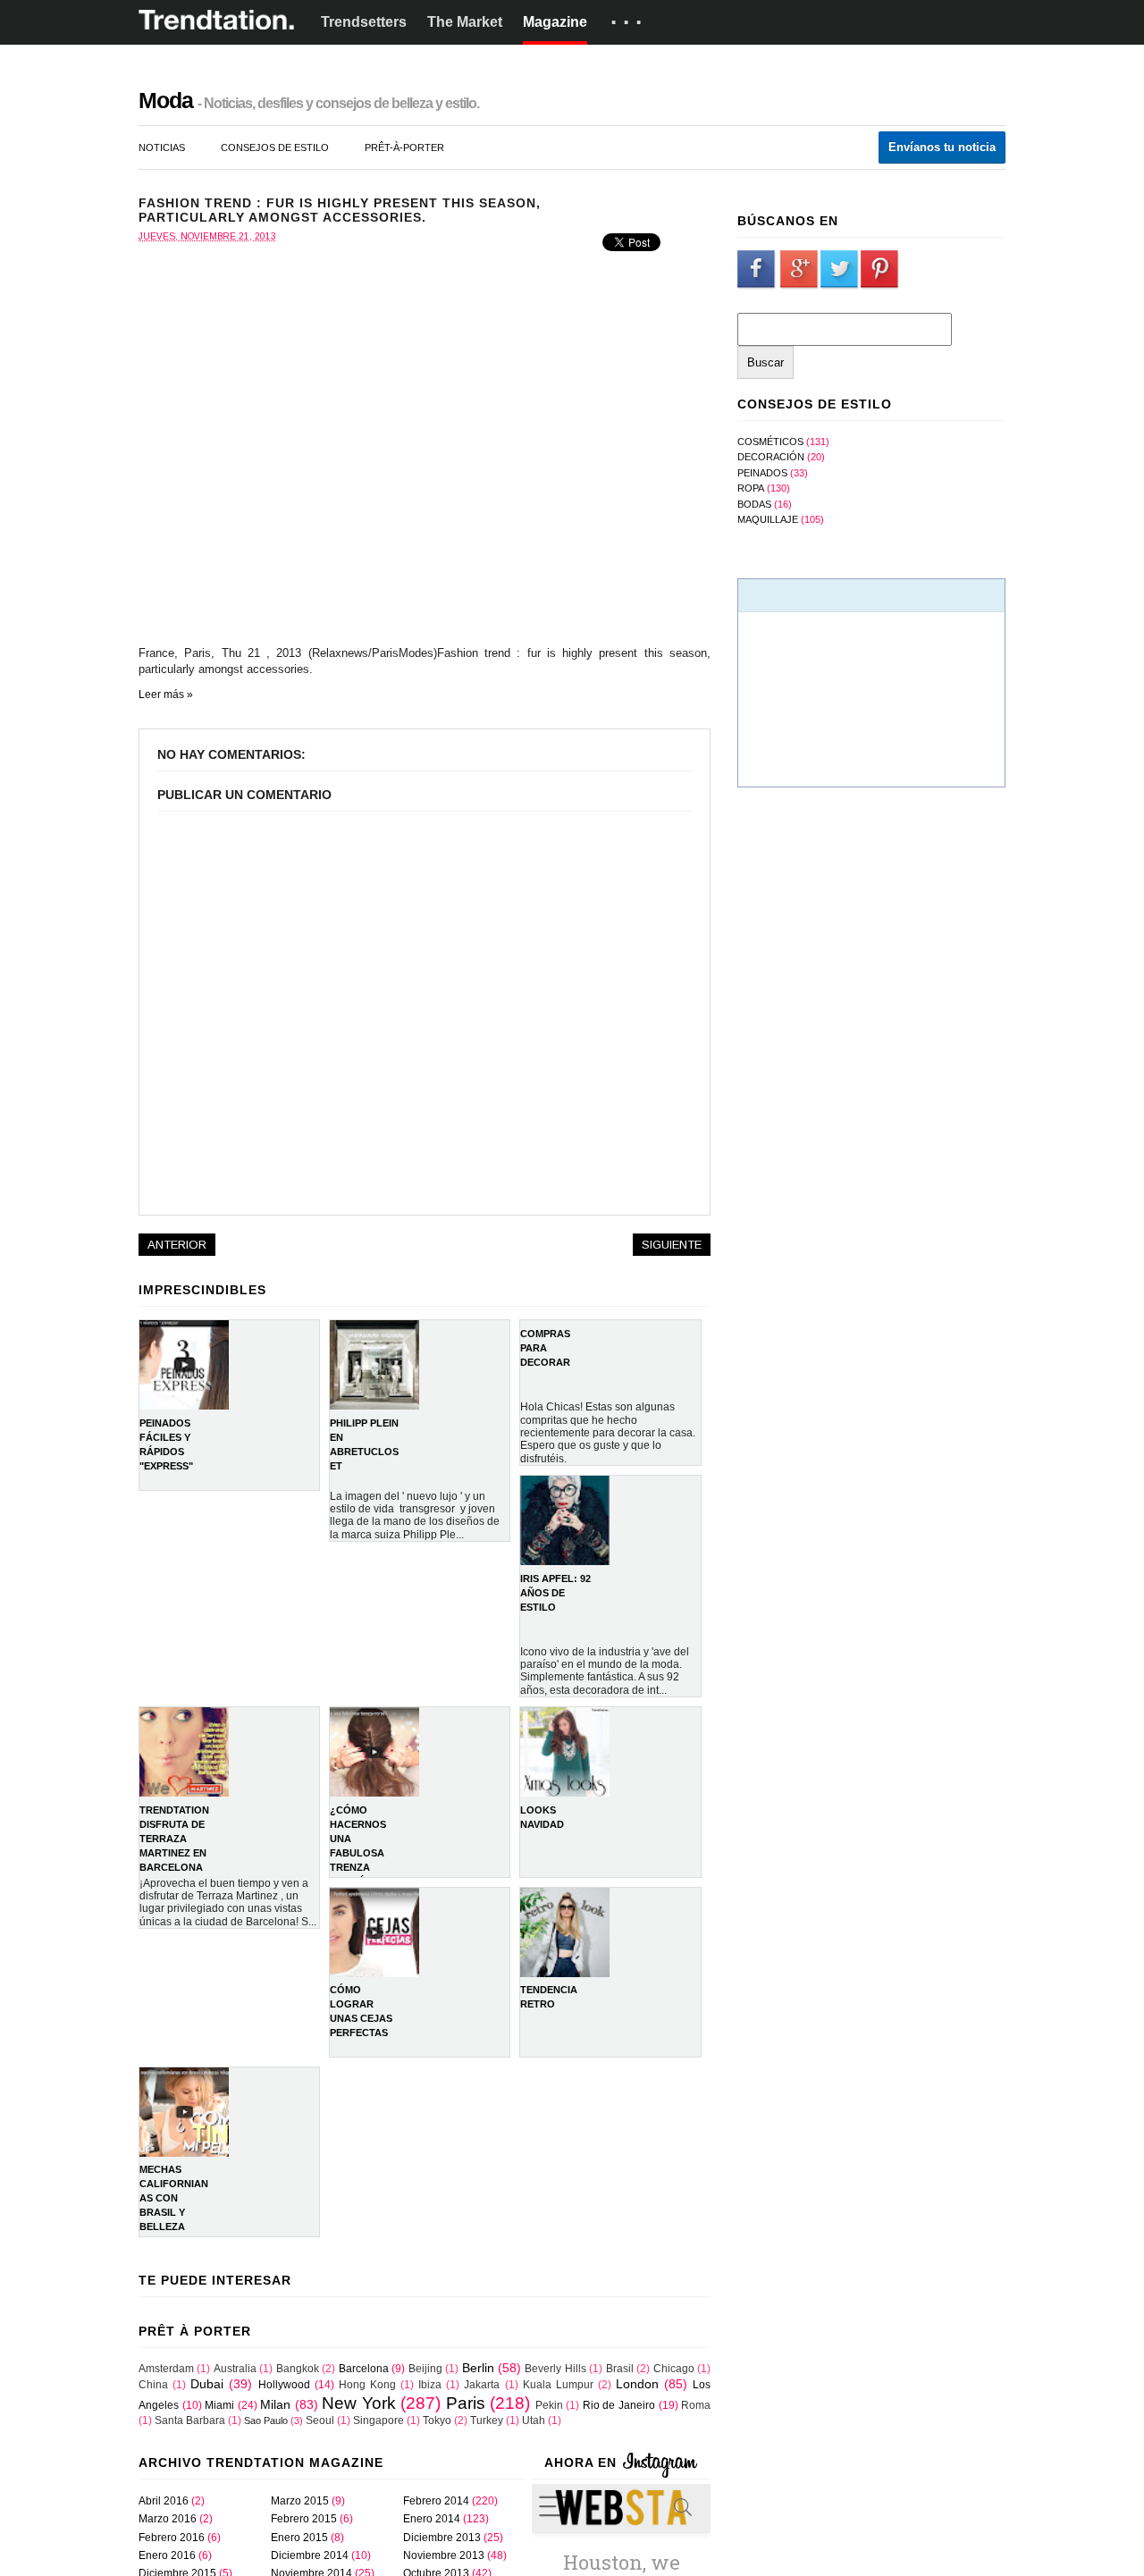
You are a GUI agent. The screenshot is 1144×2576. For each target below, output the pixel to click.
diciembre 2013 (442, 2538)
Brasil (620, 2369)
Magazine (555, 22)
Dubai (207, 2384)
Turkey (487, 2420)
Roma (696, 2405)
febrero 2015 (304, 2519)
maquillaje (768, 519)
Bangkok (298, 2369)
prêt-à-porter (404, 147)
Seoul (320, 2420)
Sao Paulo (266, 2420)
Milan (275, 2404)
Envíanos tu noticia (942, 147)
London (637, 2384)
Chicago (674, 2369)
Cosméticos (770, 442)
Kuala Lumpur (558, 2385)
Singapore (379, 2420)
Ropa (751, 488)
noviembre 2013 (444, 2555)
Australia (235, 2369)
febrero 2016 (172, 2538)
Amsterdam (166, 2369)
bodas (754, 504)
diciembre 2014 (310, 2555)
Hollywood (284, 2385)
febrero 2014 (436, 2501)
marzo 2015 (300, 2501)
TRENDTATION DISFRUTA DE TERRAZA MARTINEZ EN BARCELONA (174, 1839)
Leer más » (166, 695)
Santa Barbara (190, 2420)
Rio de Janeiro (619, 2405)
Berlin (478, 2368)
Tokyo (437, 2420)
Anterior (177, 1245)
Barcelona (364, 2369)
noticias (162, 147)
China (153, 2385)
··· (629, 22)
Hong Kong (367, 2385)
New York (359, 2403)
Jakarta (482, 2385)
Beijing (425, 2369)
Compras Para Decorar (545, 1348)
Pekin (549, 2405)
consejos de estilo (275, 147)
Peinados (762, 473)
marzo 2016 (168, 2519)
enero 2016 (167, 2555)
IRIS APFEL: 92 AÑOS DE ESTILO (555, 1593)
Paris (466, 2403)
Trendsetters (364, 22)
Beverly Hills (555, 2369)
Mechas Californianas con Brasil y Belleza (174, 2198)
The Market (465, 22)
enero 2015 (299, 2538)
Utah (534, 2420)
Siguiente (672, 1245)
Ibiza (430, 2385)
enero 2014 (432, 2519)
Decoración (771, 457)
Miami (219, 2405)
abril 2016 (164, 2501)
